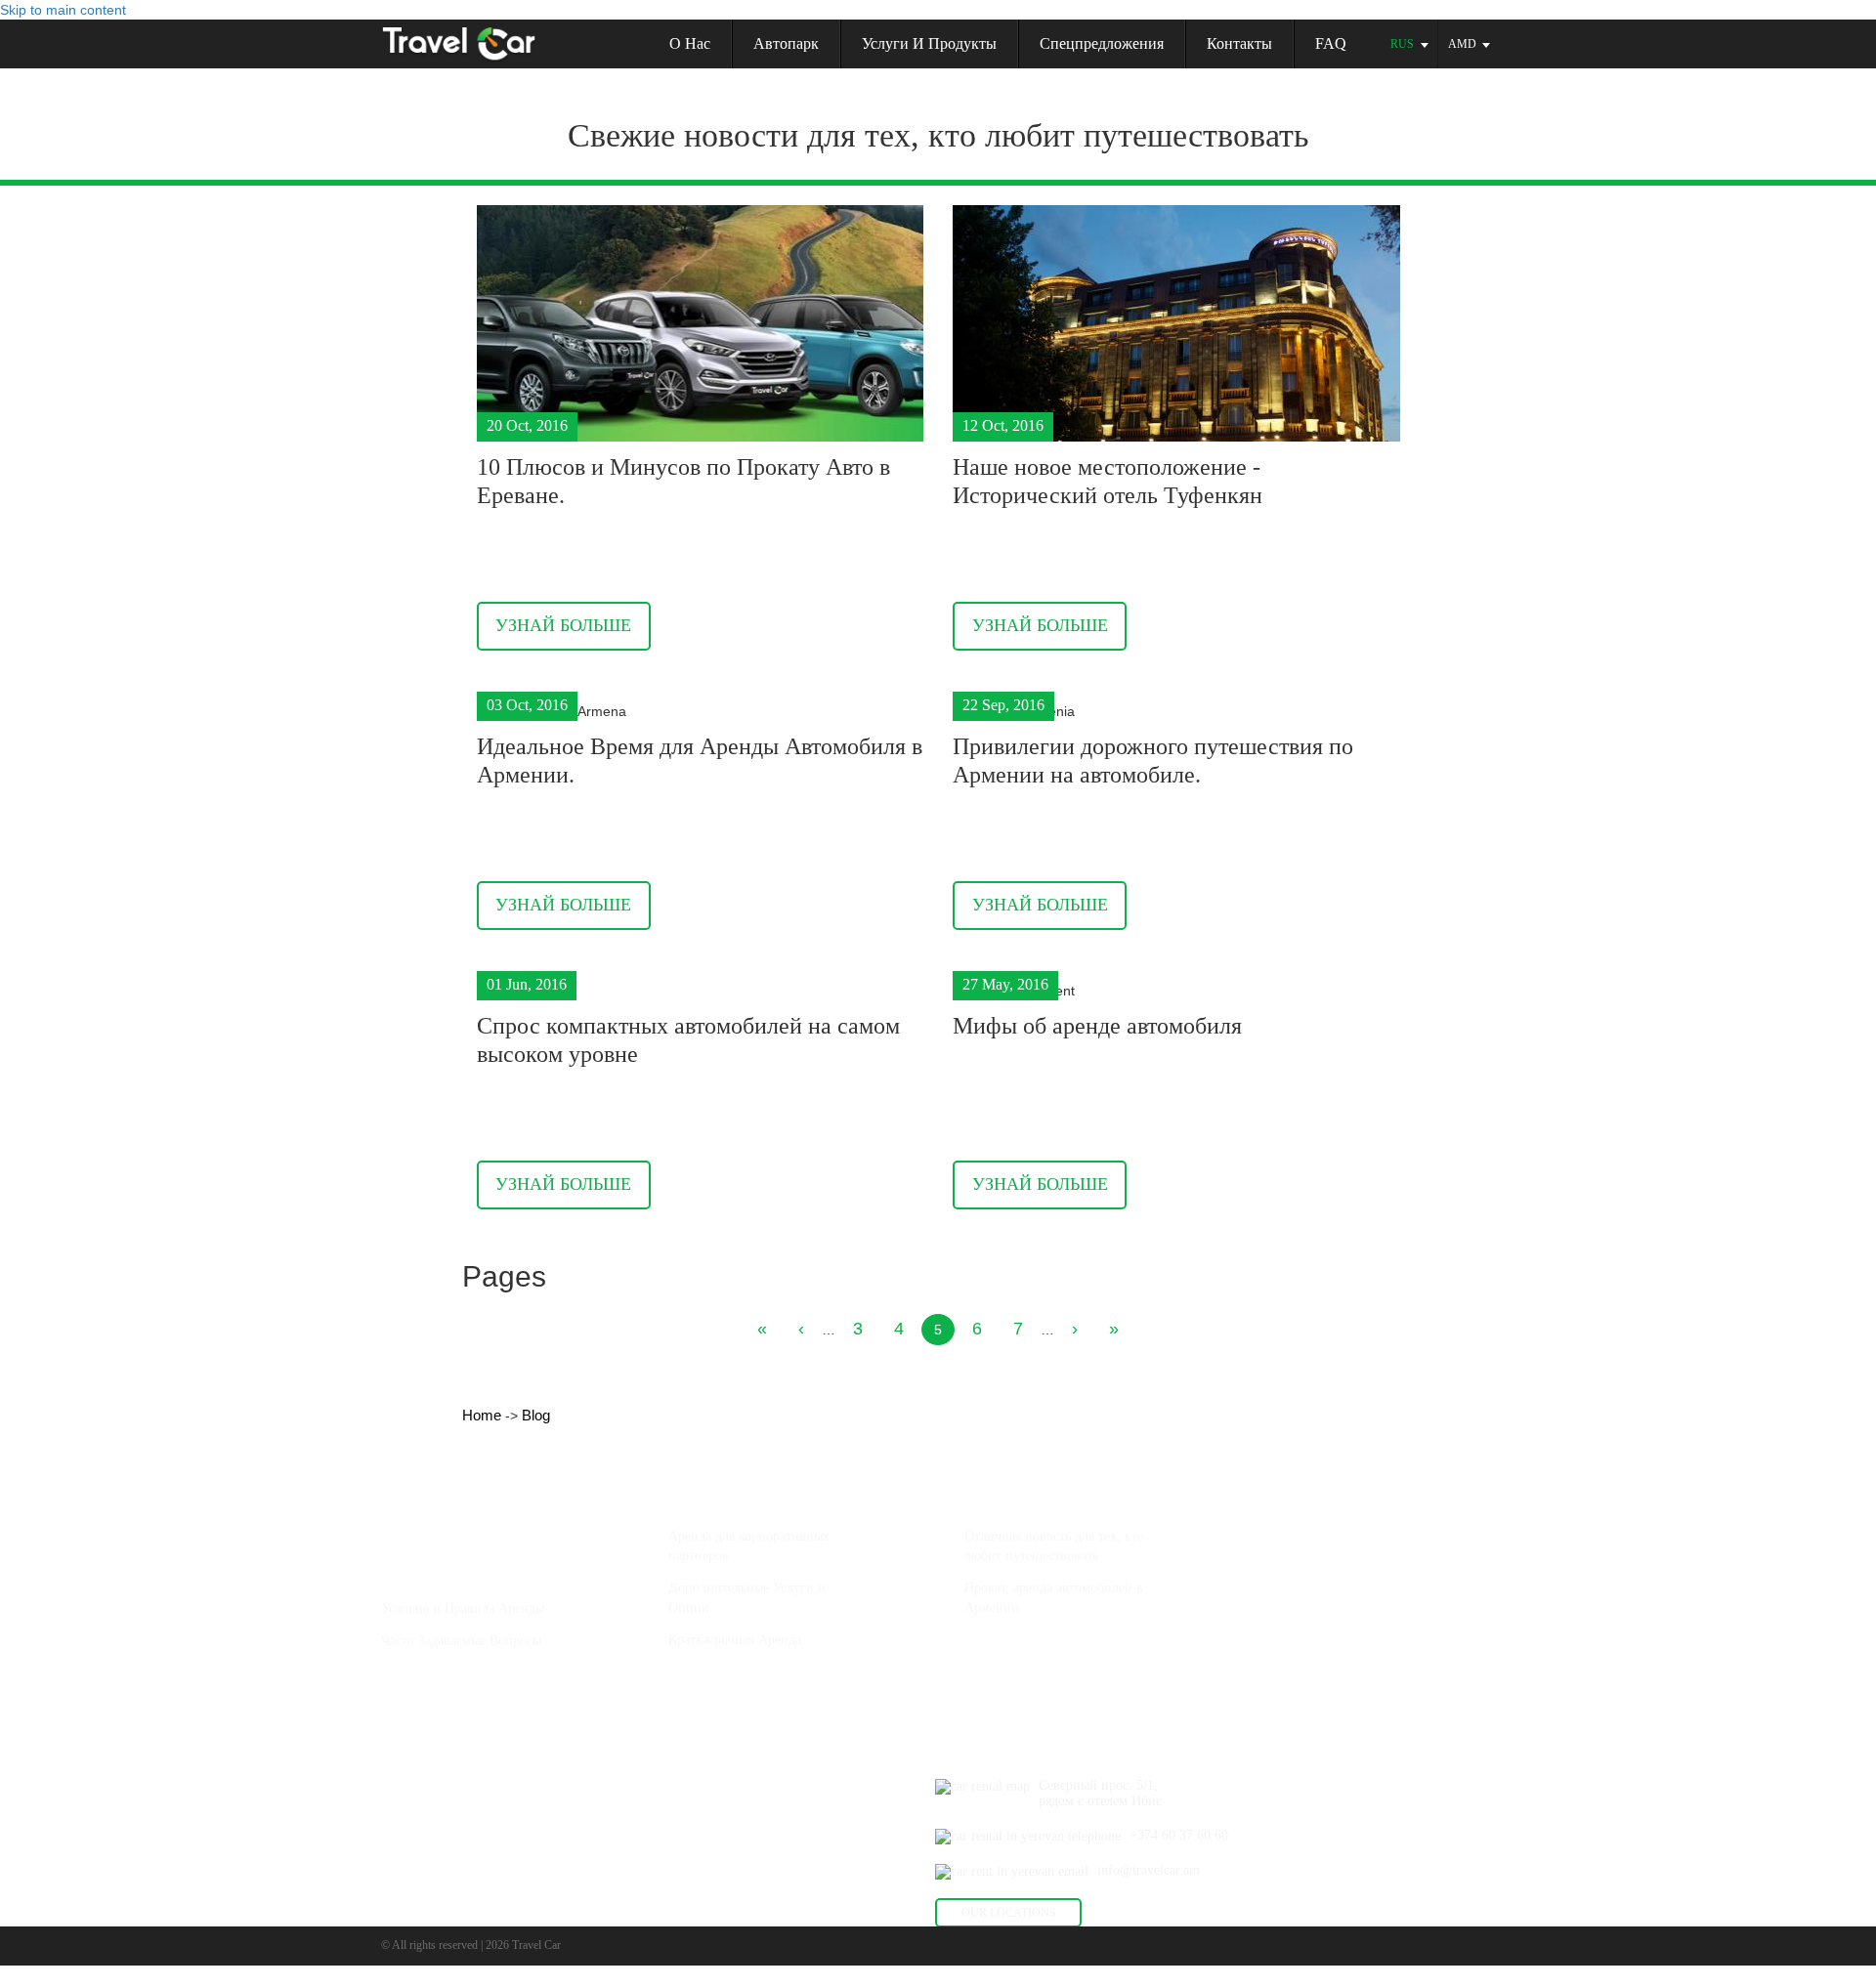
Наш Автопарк (431, 1492)
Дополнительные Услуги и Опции (747, 1598)
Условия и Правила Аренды (463, 1608)
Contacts (962, 1750)
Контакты (1239, 43)
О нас (690, 43)
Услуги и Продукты (929, 43)
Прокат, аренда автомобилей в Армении (1054, 1598)
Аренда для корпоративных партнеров (749, 1546)
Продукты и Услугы (735, 1492)
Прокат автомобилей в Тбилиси (1071, 1678)
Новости (993, 1492)
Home (484, 1415)
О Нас (402, 1565)
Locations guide (718, 1710)
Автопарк (786, 43)
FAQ (1331, 43)
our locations (1009, 1913)
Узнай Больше (563, 625)
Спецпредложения (1102, 43)
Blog (536, 1415)
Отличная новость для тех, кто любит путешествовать (1054, 1546)
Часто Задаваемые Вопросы (461, 1641)
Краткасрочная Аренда (735, 1640)
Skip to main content (63, 10)
